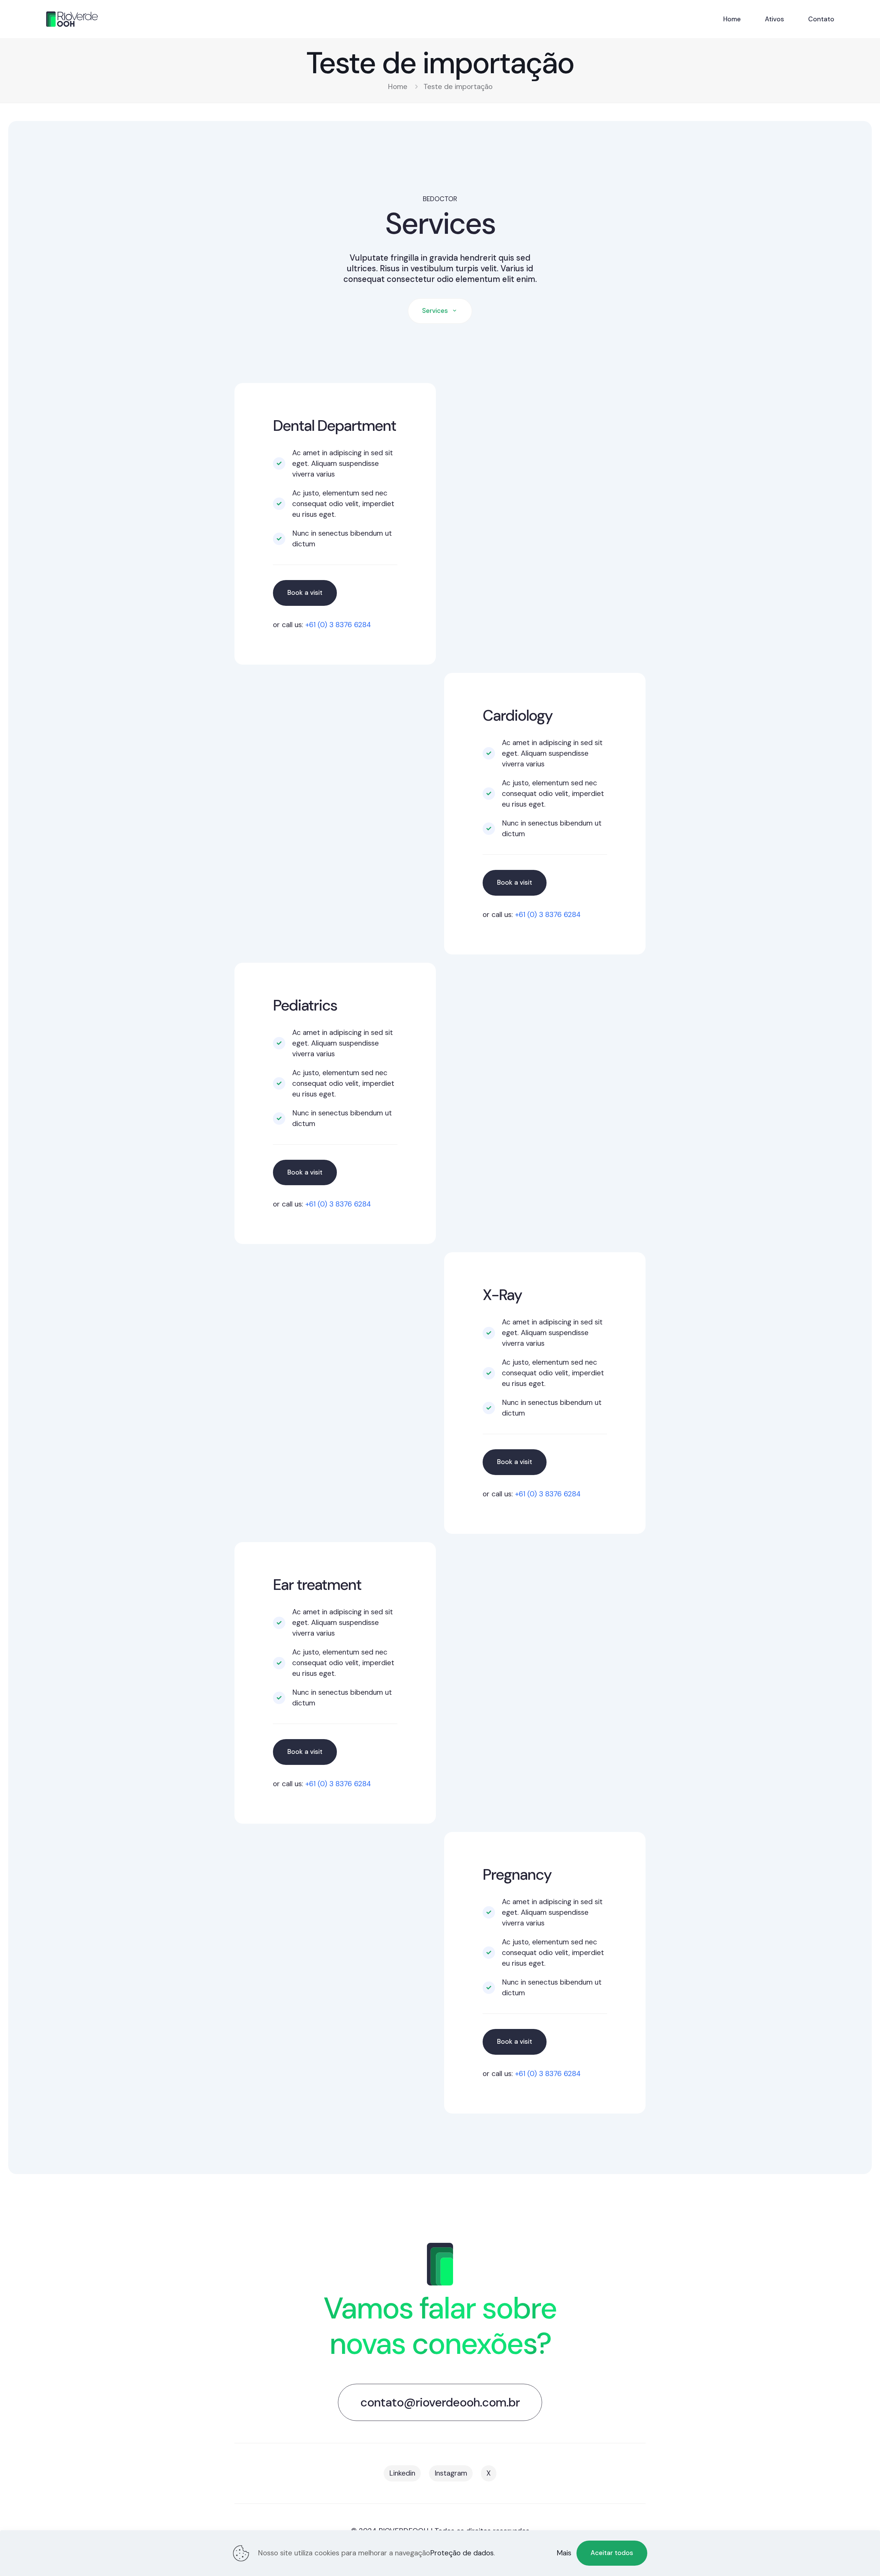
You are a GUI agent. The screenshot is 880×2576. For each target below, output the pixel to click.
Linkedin (402, 2473)
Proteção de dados (462, 2553)
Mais (564, 2553)
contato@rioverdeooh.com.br (440, 2402)
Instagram (451, 2473)
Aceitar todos (612, 2553)
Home (398, 87)
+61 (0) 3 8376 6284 (338, 625)
